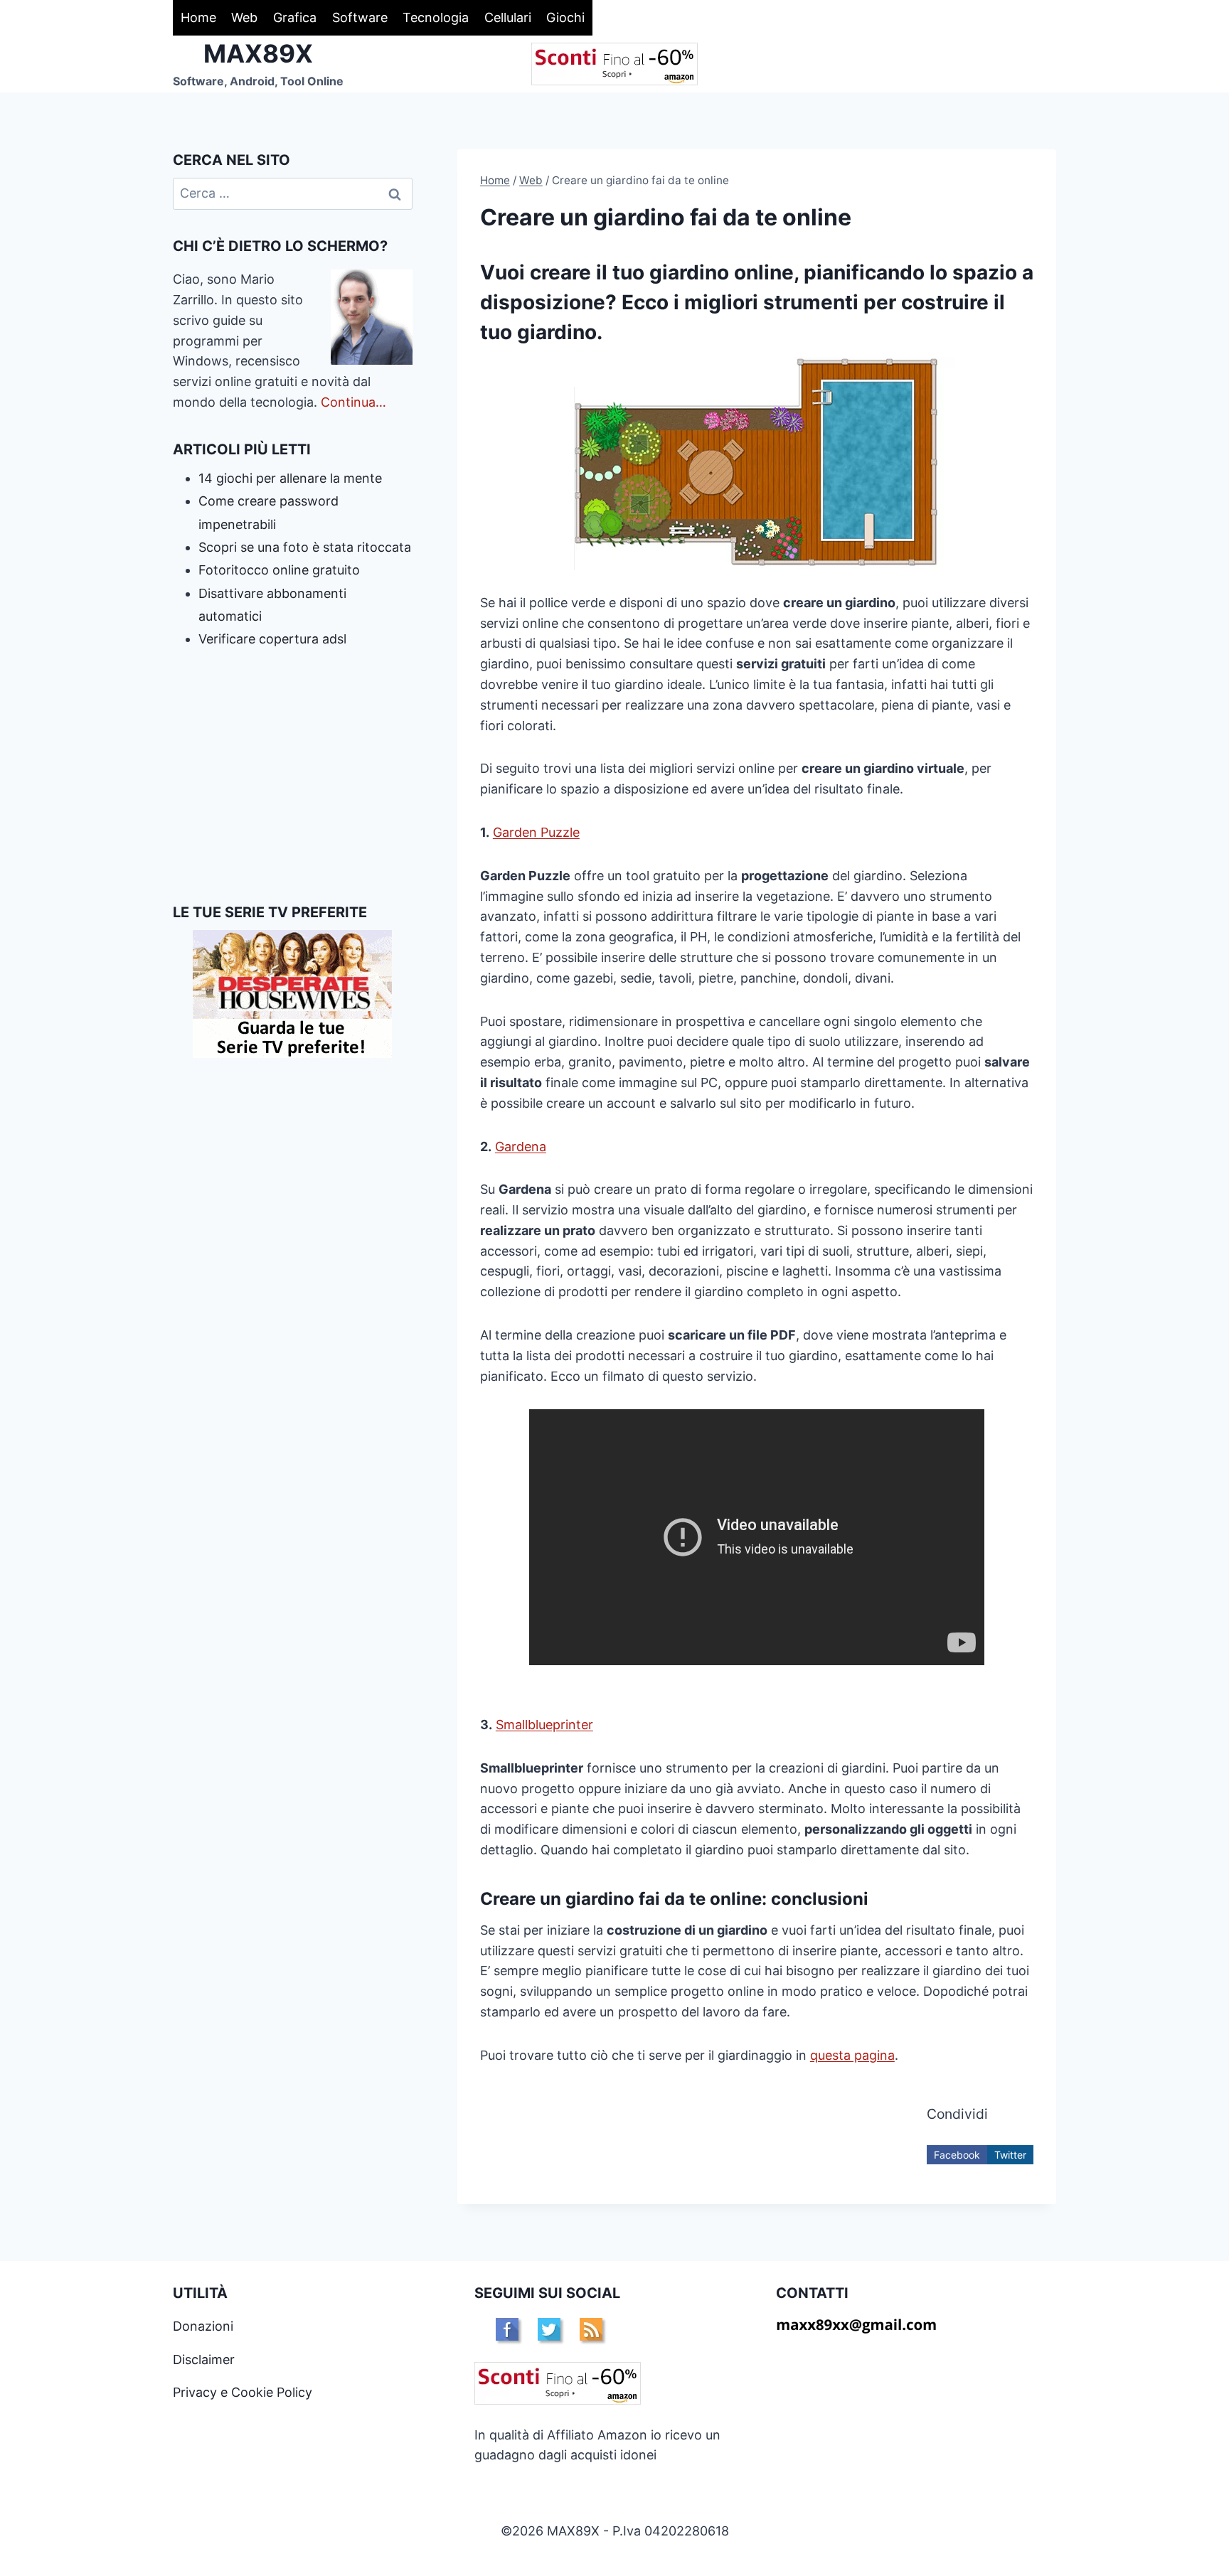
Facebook (957, 2155)
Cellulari (508, 17)
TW (549, 2329)
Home (198, 17)
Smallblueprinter (544, 1725)
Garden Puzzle (536, 832)
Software (360, 17)
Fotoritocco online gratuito (279, 570)
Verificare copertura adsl (272, 639)
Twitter (1010, 2155)
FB (507, 2329)
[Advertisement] (293, 776)
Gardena (521, 1147)
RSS (591, 2329)
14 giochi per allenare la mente (290, 478)
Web (244, 17)
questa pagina (852, 2055)
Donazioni (203, 2326)
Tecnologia (436, 17)
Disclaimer (204, 2359)
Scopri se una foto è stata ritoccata (305, 547)
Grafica (295, 17)
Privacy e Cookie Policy (243, 2392)
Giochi (565, 17)
